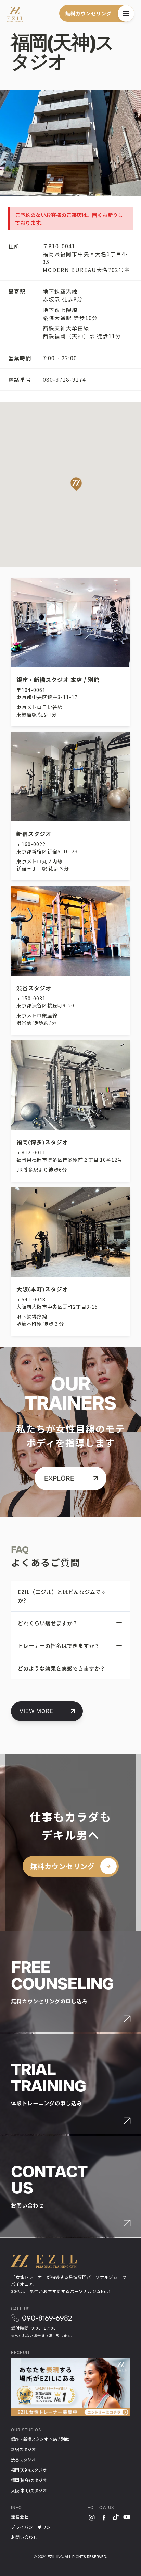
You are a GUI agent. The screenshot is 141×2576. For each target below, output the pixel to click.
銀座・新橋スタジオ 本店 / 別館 (40, 2439)
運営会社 (20, 2516)
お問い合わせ (24, 2537)
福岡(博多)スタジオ (29, 2480)
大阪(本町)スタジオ (29, 2490)
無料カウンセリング (88, 13)
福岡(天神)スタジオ (29, 2470)
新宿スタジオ (23, 2449)
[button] (126, 13)
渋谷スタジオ (23, 2459)
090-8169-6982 (47, 2318)
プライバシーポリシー (33, 2527)
